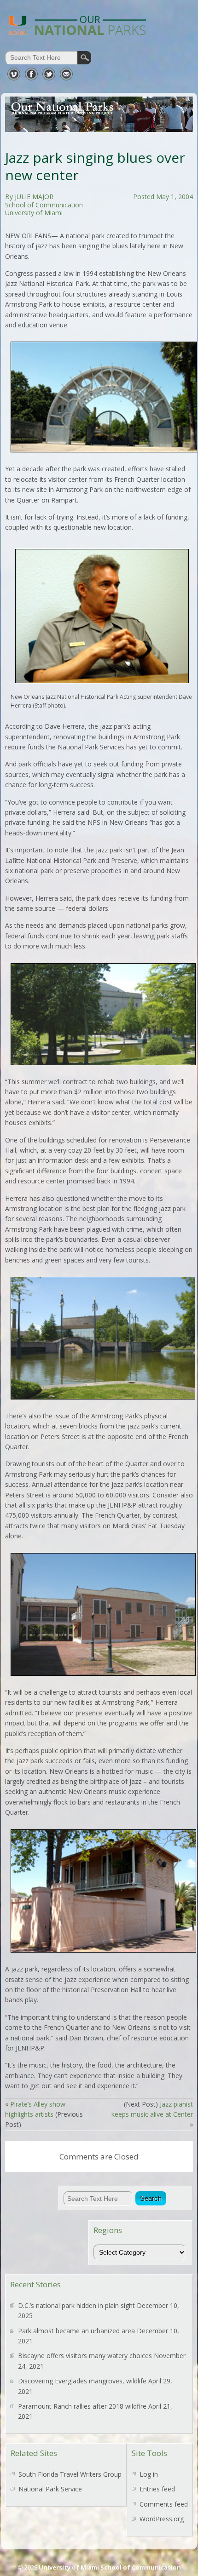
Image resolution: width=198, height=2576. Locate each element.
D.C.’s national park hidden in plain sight (76, 2305)
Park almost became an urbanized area (76, 2331)
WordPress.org (162, 2519)
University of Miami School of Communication (110, 2567)
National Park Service (50, 2489)
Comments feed (164, 2504)
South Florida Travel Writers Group (70, 2474)
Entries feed (157, 2489)
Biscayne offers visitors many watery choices (85, 2356)
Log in (149, 2474)
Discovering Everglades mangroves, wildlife (82, 2381)
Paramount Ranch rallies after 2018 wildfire (82, 2406)
